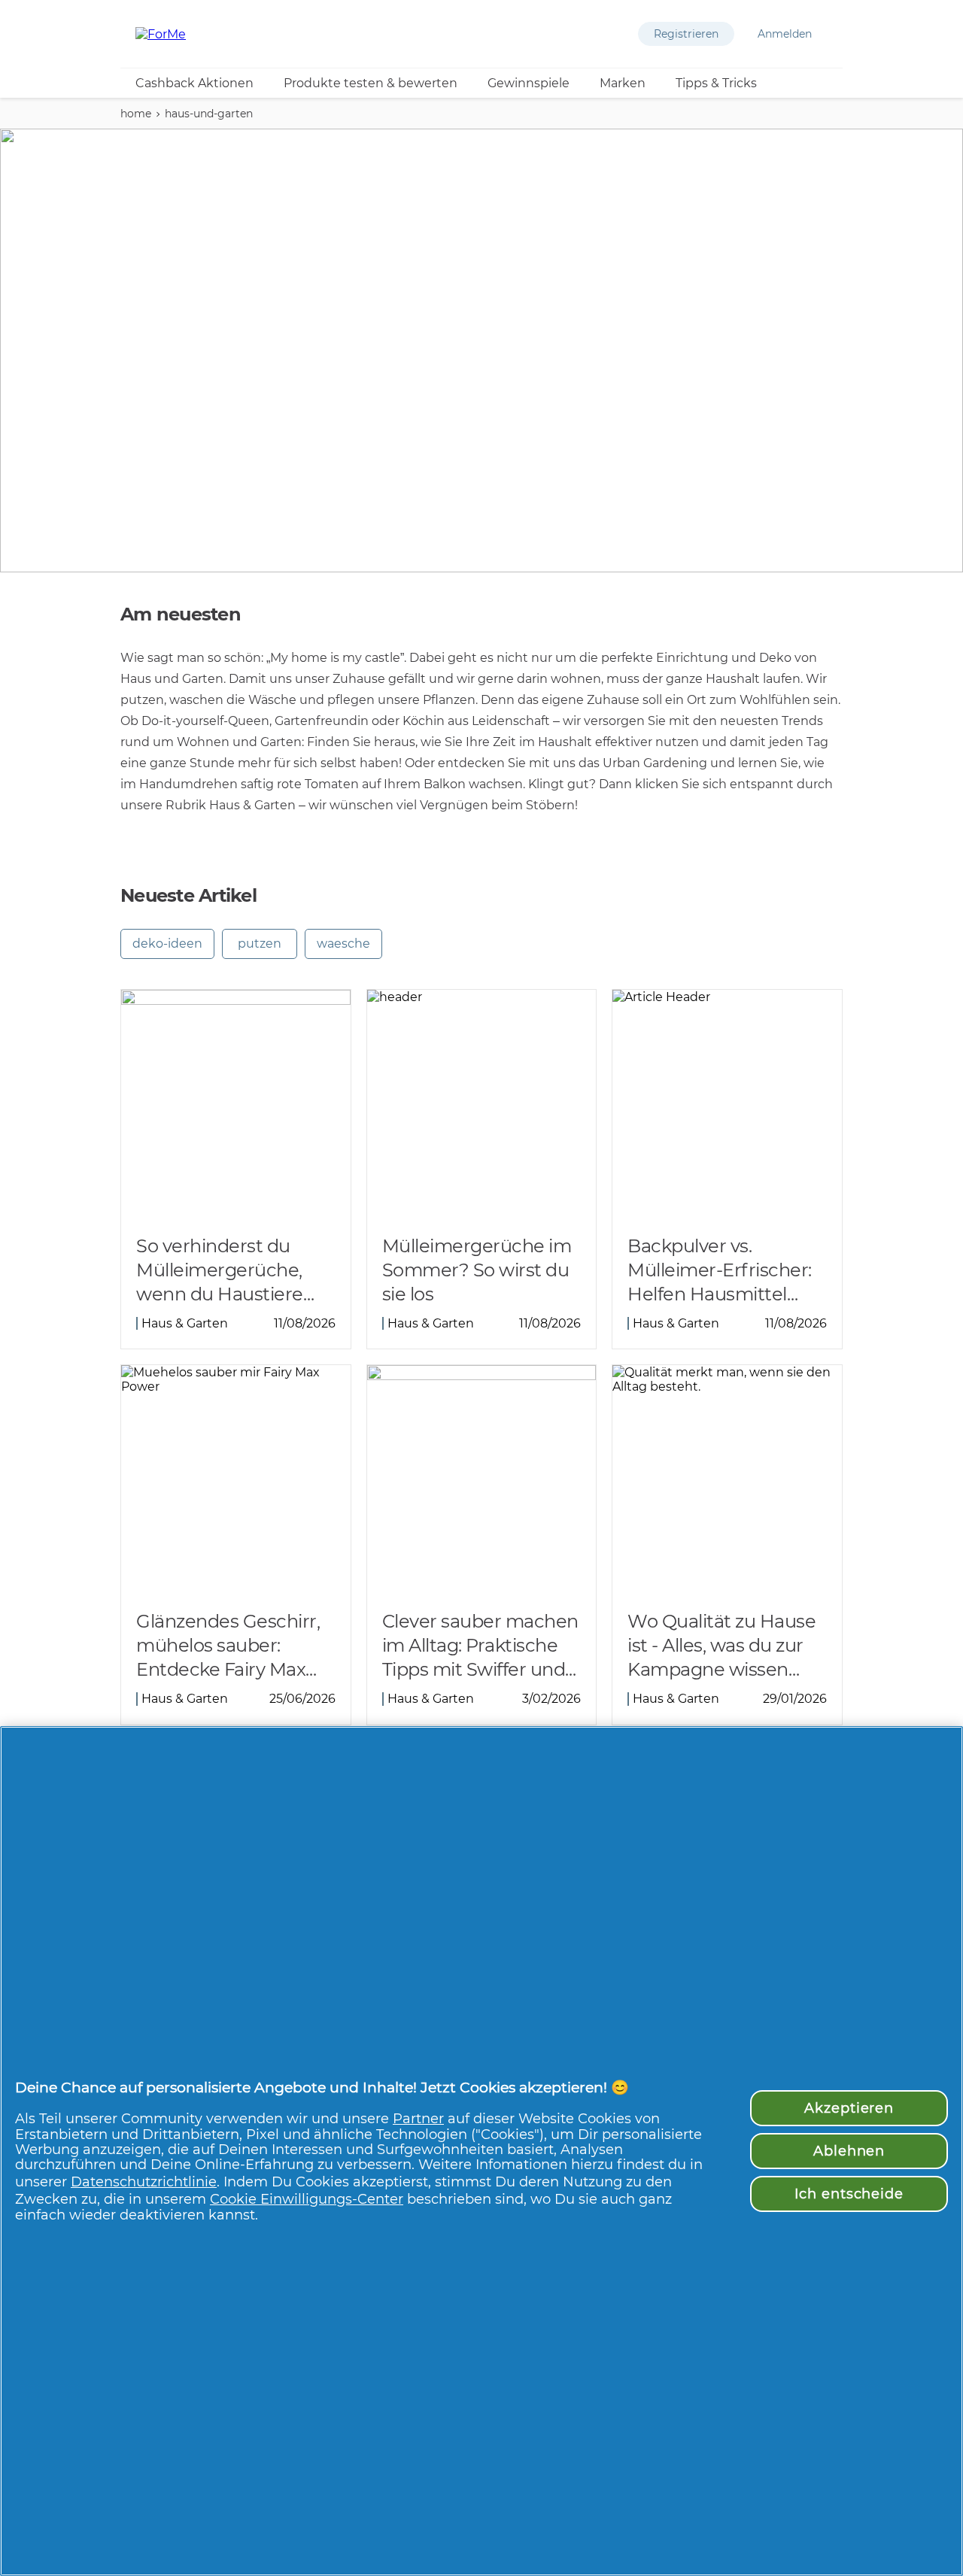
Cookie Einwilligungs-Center (307, 2199)
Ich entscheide (849, 2194)
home (136, 114)
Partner (418, 2118)
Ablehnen (849, 2151)
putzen (260, 944)
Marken (623, 83)
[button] (686, 34)
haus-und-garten (209, 114)
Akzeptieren (849, 2108)
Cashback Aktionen (194, 83)
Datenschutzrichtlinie (144, 2182)
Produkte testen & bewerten (371, 83)
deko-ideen (167, 944)
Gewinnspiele (529, 83)
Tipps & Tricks (716, 83)
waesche (343, 944)
